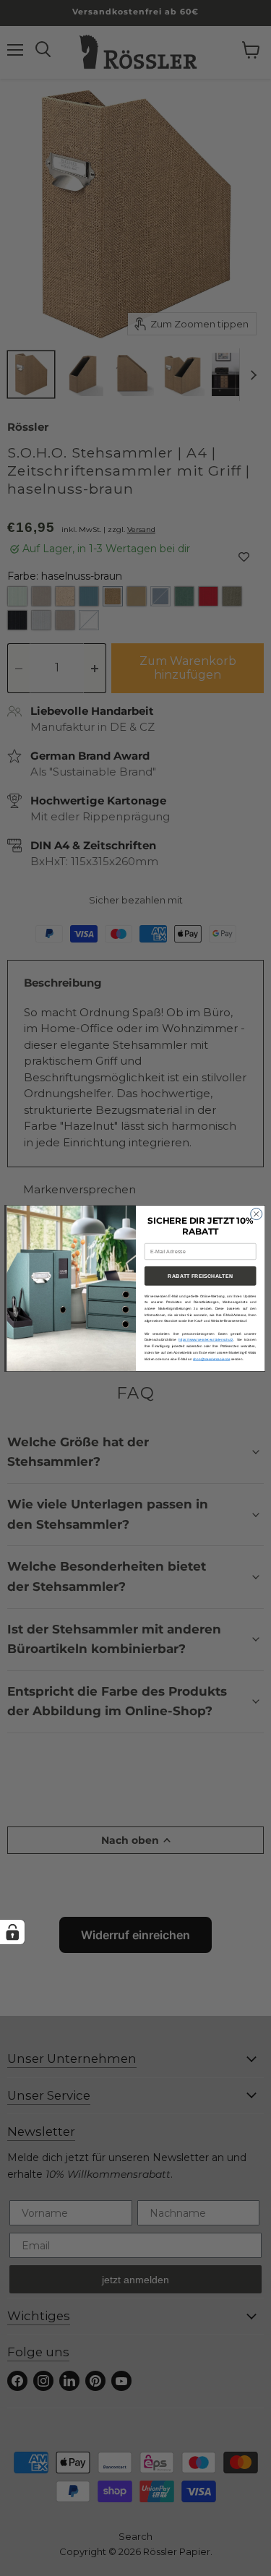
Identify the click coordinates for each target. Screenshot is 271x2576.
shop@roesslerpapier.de (211, 1358)
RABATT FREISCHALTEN (200, 1276)
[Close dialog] (256, 1214)
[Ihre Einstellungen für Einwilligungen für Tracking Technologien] (12, 1932)
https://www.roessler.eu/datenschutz (206, 1340)
